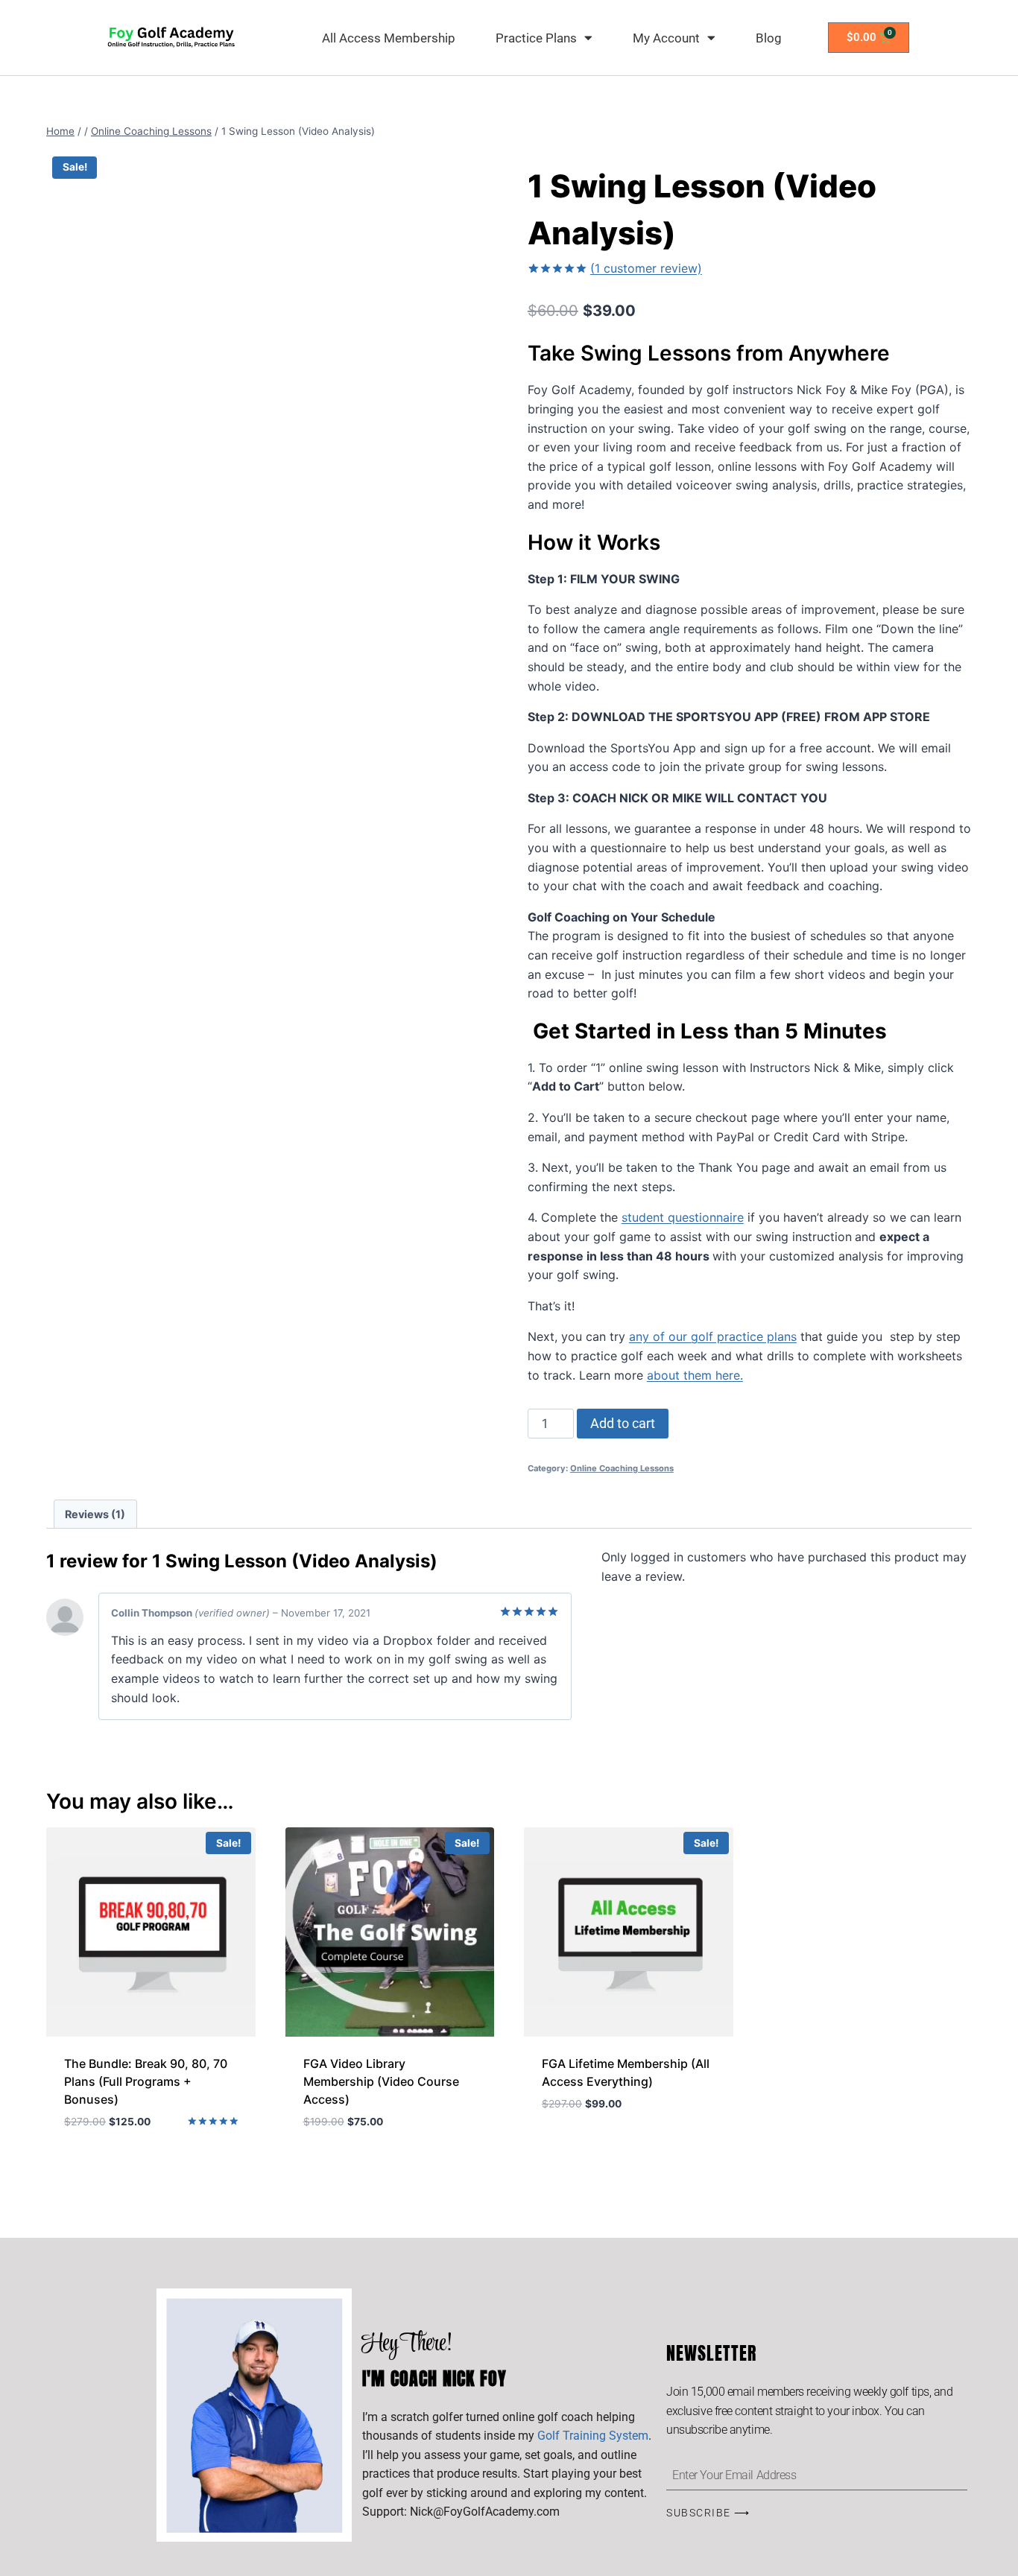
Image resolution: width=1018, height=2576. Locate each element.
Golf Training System (593, 2436)
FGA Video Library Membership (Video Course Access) (381, 2081)
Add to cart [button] (578, 2148)
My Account (666, 38)
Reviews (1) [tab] (95, 1514)
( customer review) (646, 268)
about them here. (695, 1375)
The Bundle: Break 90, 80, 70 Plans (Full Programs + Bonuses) (146, 2081)
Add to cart (623, 1423)
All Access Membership (389, 38)
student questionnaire (683, 1217)
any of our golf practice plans (713, 1336)
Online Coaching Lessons (622, 1468)
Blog (769, 38)
